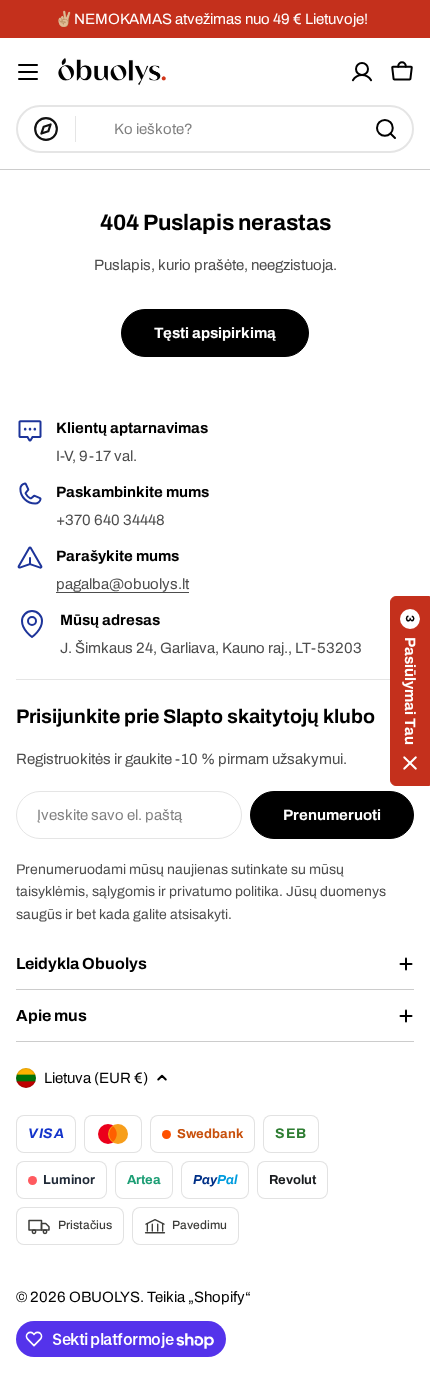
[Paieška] (386, 129)
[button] (410, 691)
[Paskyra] (362, 72)
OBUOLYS (104, 1297)
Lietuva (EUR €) (96, 1078)
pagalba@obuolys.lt (122, 584)
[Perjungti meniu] (28, 72)
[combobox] (215, 129)
